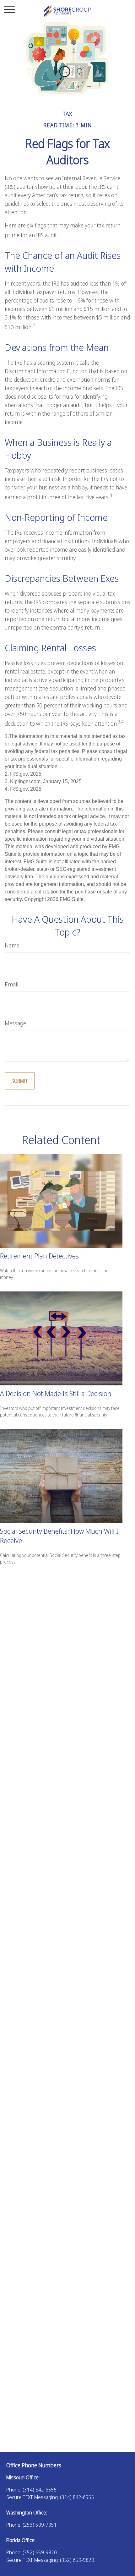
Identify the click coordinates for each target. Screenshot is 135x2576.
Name (12, 945)
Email (11, 984)
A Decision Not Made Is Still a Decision (56, 1393)
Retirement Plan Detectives (39, 1256)
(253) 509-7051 (40, 2525)
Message (15, 1023)
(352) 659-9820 (40, 2552)
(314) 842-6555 (40, 2490)
